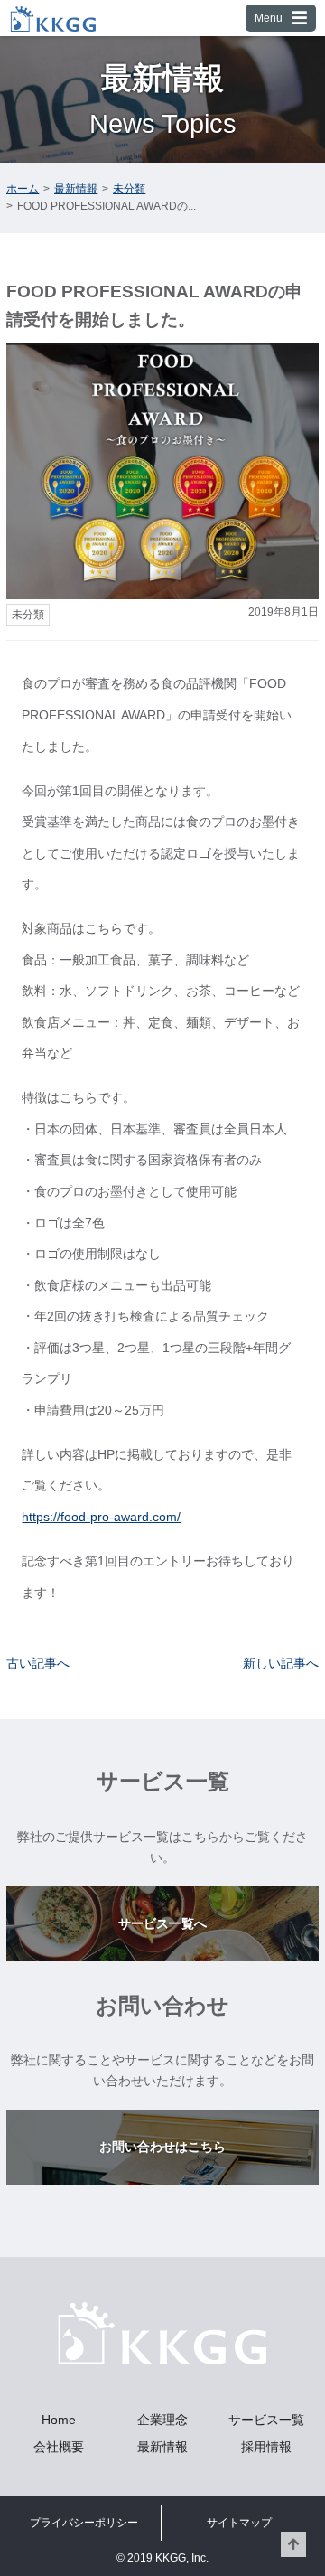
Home (59, 2420)
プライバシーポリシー (84, 2523)
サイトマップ (239, 2523)
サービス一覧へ (162, 1923)
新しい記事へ (281, 1663)
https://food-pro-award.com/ (101, 1517)
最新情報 (162, 2447)
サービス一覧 (266, 2420)
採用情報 (266, 2447)
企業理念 (162, 2420)
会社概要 (59, 2447)
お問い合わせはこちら (162, 2147)
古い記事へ (38, 1663)
